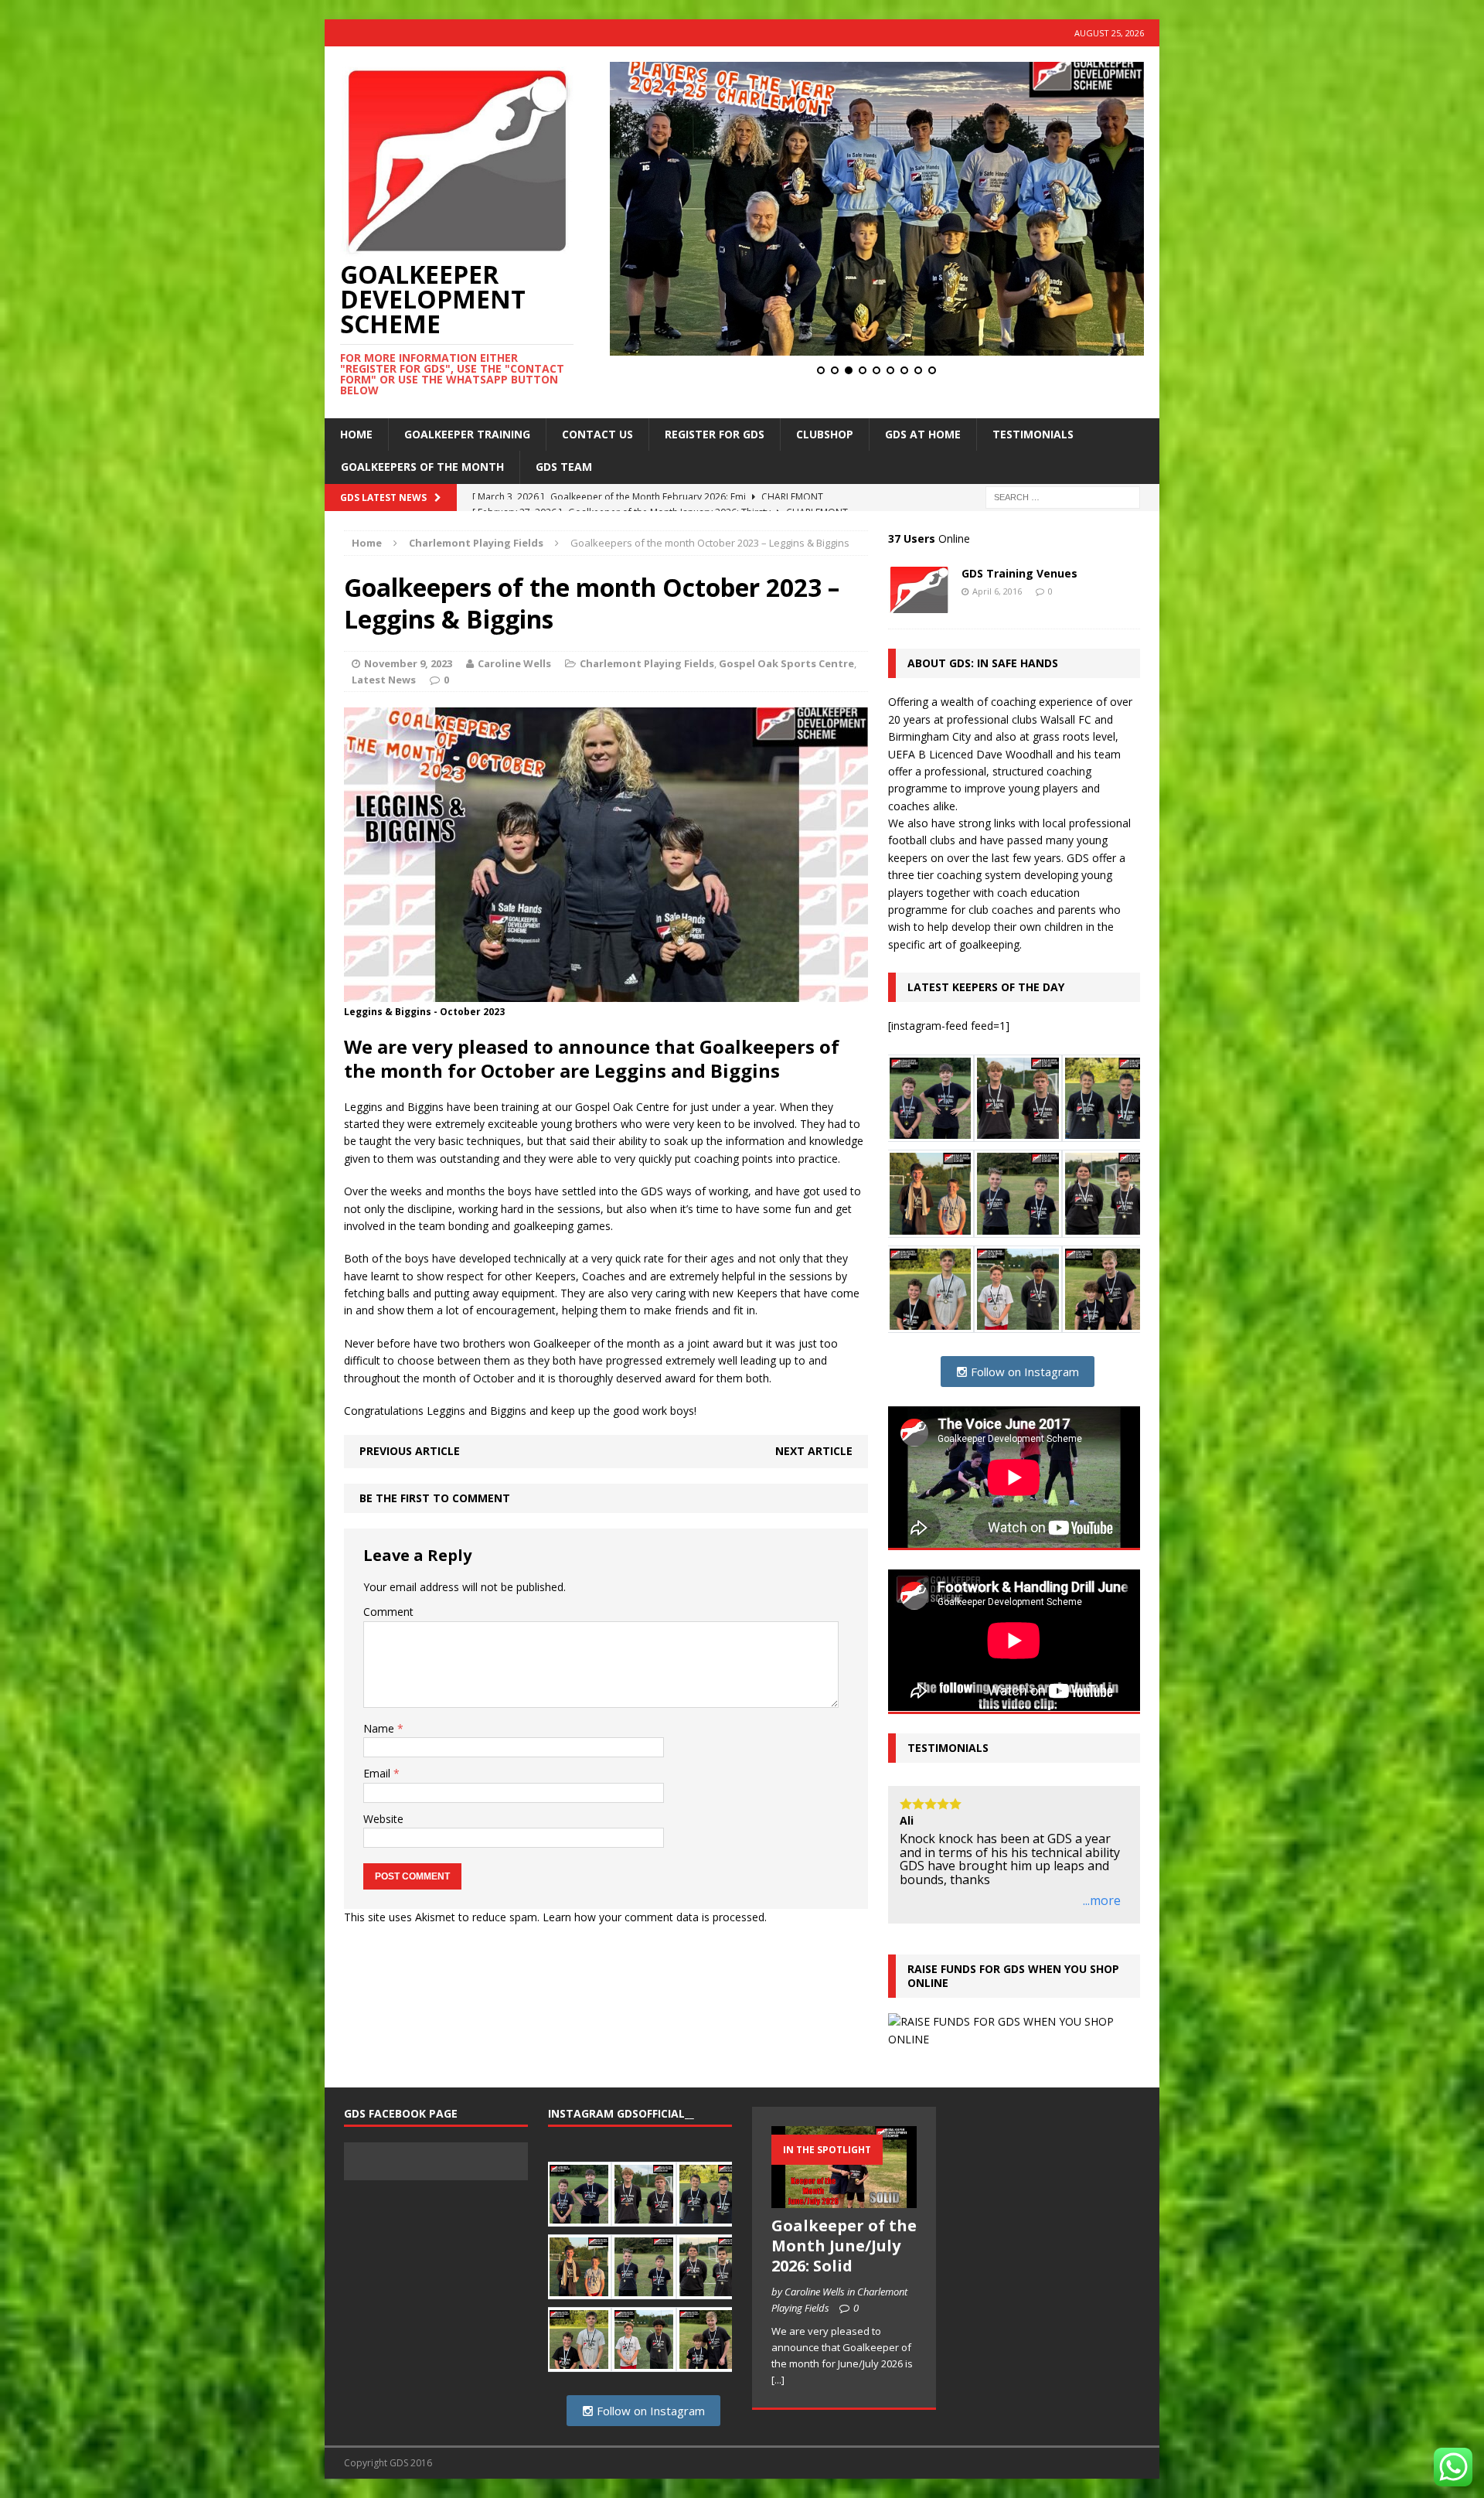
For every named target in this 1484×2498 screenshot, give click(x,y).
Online (929, 538)
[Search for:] (1063, 496)
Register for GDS (715, 434)
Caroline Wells (514, 663)
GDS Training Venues (1019, 573)
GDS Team (564, 467)
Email (378, 1773)
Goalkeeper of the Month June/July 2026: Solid (844, 2273)
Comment (388, 1612)
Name (380, 1728)
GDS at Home (923, 434)
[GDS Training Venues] (919, 604)
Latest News (384, 680)
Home (356, 434)
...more (1102, 1929)
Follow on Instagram (1023, 1372)
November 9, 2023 (408, 663)
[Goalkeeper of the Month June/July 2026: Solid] (844, 2227)
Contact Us (597, 434)
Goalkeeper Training (467, 434)
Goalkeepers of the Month (422, 467)
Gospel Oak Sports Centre (786, 663)
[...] (778, 2407)
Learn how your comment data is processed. (655, 1917)
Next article (814, 1451)
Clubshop (825, 434)
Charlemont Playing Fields (647, 663)
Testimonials (1033, 434)
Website (383, 1819)
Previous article (410, 1451)
